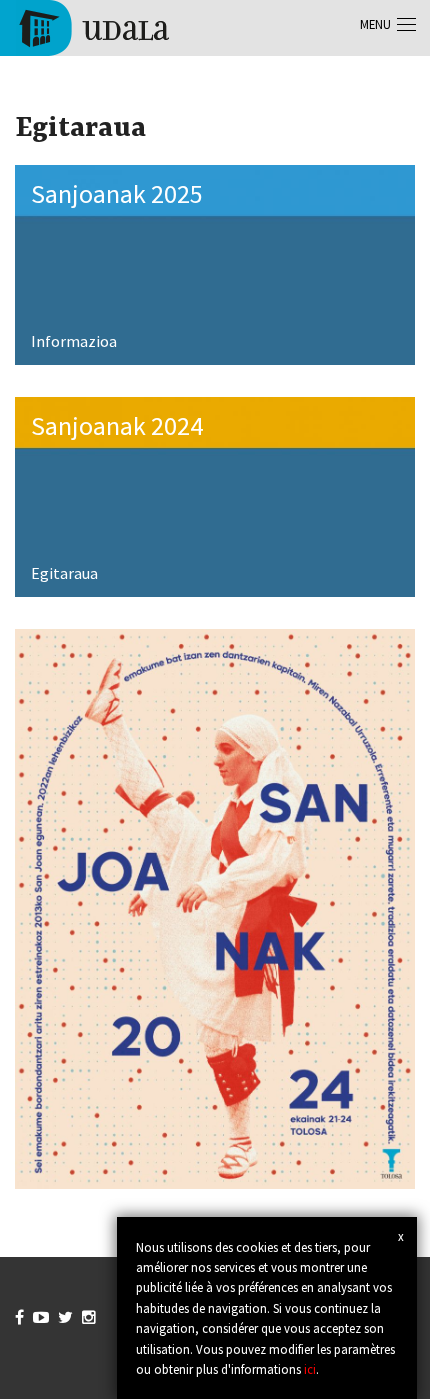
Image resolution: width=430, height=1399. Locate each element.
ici (310, 1369)
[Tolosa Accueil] (92, 26)
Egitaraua (64, 573)
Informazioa (74, 341)
